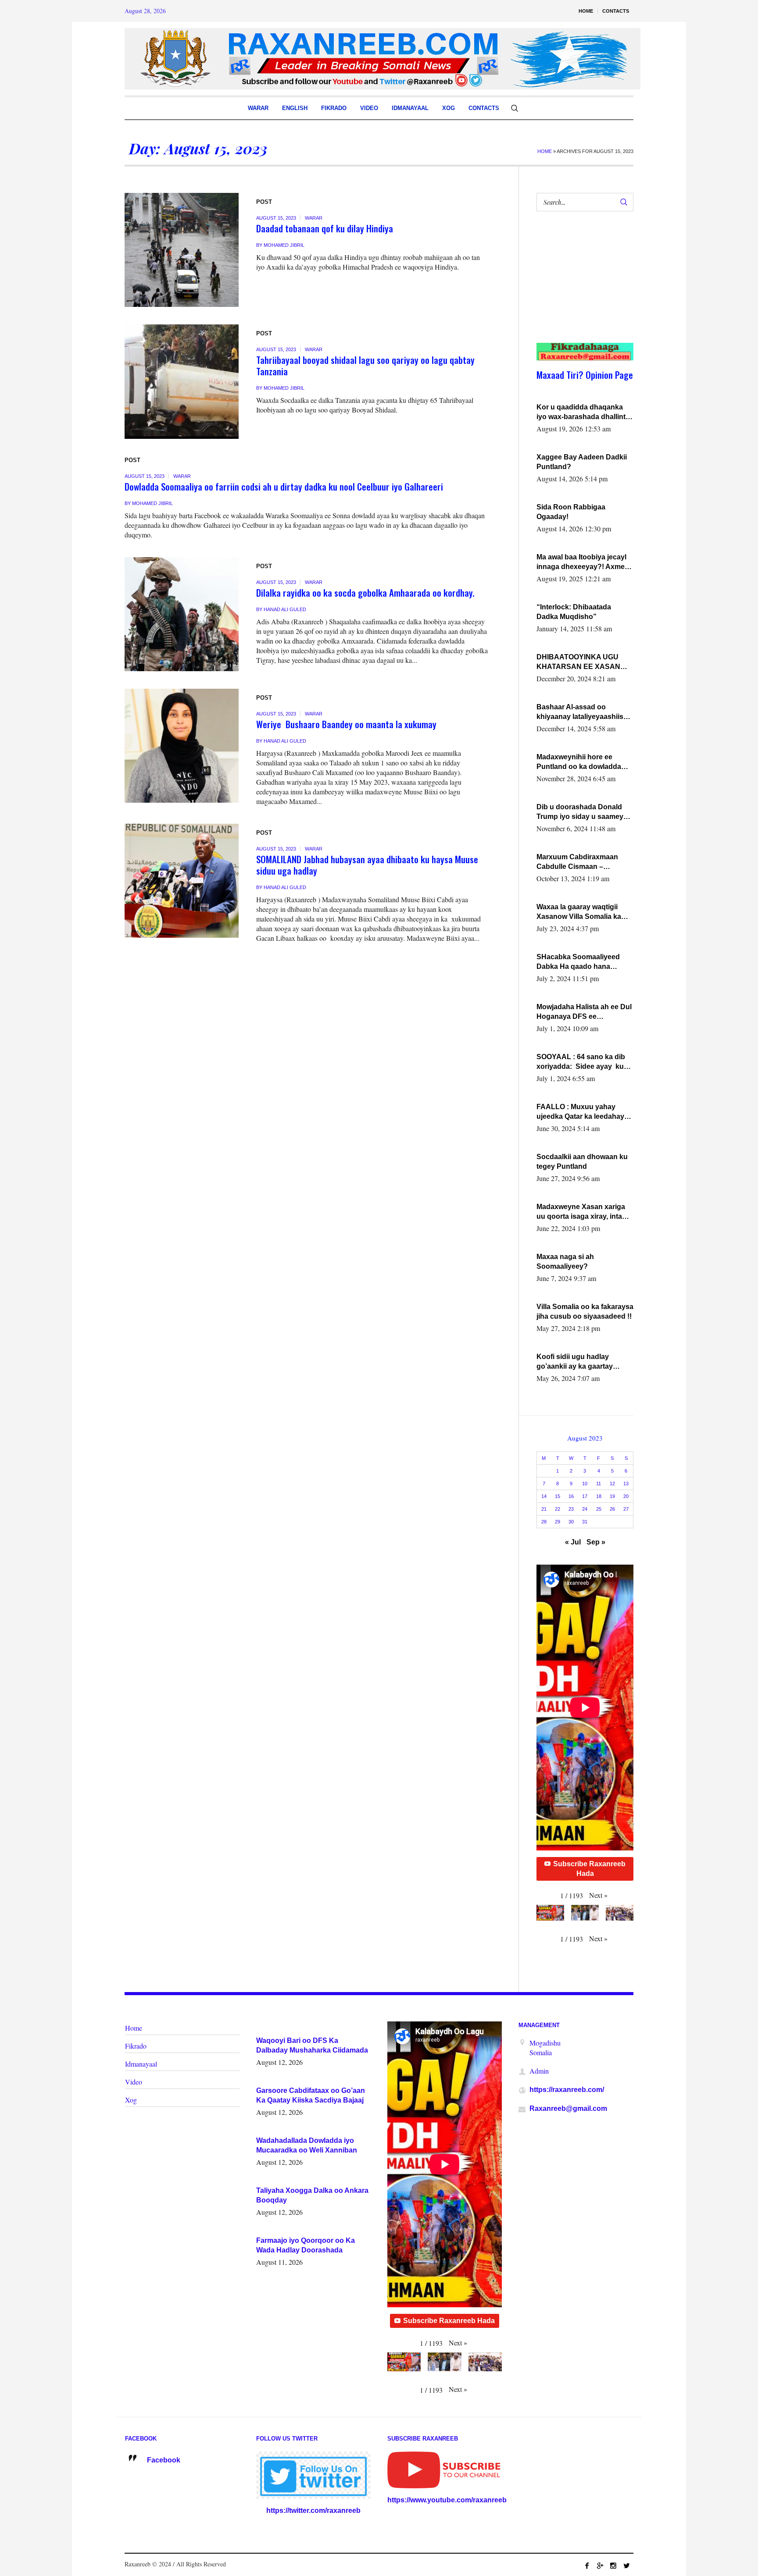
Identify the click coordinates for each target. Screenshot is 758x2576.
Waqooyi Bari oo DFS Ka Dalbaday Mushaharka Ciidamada (312, 2045)
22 (558, 1509)
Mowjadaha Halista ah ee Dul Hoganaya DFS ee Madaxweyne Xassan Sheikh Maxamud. (584, 1012)
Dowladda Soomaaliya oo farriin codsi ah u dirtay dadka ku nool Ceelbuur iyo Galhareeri (284, 486)
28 (544, 1522)
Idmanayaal (141, 2064)
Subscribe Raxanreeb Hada (589, 1869)
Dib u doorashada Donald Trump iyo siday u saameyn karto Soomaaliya (582, 812)
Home (545, 151)
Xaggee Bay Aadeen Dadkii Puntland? (582, 462)
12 (612, 1484)
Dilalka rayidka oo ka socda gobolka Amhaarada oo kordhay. (365, 592)
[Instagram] (613, 2565)
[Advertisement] (580, 286)
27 (626, 1509)
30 (571, 1522)
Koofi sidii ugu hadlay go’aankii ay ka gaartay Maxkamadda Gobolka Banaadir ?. (575, 1362)
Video (134, 2082)
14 (544, 1496)
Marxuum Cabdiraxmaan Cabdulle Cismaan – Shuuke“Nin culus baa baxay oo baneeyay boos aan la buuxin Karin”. (585, 862)
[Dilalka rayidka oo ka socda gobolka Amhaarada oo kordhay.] (182, 614)
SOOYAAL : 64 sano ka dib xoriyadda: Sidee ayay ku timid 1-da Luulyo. (581, 1062)
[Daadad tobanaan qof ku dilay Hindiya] (182, 250)
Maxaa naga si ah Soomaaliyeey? (565, 1261)
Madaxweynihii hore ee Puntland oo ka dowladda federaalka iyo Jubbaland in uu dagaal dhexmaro (582, 762)
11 (599, 1484)
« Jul (573, 1542)
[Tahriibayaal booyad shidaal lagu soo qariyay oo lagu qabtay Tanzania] (182, 381)
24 (585, 1509)
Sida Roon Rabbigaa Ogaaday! (571, 512)
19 (612, 1496)
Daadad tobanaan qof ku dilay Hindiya (325, 228)
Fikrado (136, 2046)
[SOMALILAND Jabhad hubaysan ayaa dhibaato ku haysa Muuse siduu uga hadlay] (182, 881)
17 (585, 1496)
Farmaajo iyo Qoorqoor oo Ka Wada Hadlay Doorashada (306, 2245)
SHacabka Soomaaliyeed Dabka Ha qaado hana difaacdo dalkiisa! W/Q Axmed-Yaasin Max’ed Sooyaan (578, 962)
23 (571, 1509)
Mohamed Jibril (284, 245)
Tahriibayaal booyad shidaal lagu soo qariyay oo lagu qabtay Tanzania (365, 365)
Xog (131, 2100)
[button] (598, 1895)
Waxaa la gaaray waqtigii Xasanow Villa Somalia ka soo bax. (579, 912)
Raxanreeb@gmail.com (568, 2108)
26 (612, 1509)
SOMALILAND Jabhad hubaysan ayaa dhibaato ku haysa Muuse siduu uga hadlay (367, 865)
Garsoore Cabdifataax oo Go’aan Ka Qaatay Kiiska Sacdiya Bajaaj (311, 2095)
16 (571, 1496)
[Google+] (600, 2565)
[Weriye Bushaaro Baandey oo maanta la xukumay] (182, 746)
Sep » (596, 1542)
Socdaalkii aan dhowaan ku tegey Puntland (582, 1162)
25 (599, 1509)
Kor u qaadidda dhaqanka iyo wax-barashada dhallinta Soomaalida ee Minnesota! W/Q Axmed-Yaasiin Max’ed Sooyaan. (583, 413)
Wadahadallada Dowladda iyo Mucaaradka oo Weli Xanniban (307, 2145)
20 (626, 1496)
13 (626, 1484)
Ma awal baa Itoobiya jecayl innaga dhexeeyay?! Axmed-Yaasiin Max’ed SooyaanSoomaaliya (584, 562)
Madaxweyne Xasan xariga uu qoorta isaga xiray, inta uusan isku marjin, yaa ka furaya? (581, 1212)
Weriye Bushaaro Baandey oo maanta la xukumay (346, 724)
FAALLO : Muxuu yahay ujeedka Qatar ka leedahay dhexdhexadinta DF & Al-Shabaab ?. (580, 1112)
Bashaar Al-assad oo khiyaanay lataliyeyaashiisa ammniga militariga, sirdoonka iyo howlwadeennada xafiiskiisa (583, 712)
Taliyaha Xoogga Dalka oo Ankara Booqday (312, 2195)
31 (585, 1522)
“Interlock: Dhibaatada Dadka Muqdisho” (574, 612)
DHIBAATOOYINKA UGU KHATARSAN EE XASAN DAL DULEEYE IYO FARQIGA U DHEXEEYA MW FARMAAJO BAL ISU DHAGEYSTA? (583, 662)
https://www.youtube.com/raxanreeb (447, 2500)
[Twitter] (626, 2565)
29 (558, 1522)
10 (585, 1484)
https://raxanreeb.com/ (567, 2090)
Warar (314, 218)
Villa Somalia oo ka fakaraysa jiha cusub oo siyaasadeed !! (585, 1311)
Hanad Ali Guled (285, 609)
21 (544, 1509)
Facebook (164, 2460)
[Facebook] (587, 2565)
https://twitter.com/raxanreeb (313, 2510)
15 (558, 1496)
